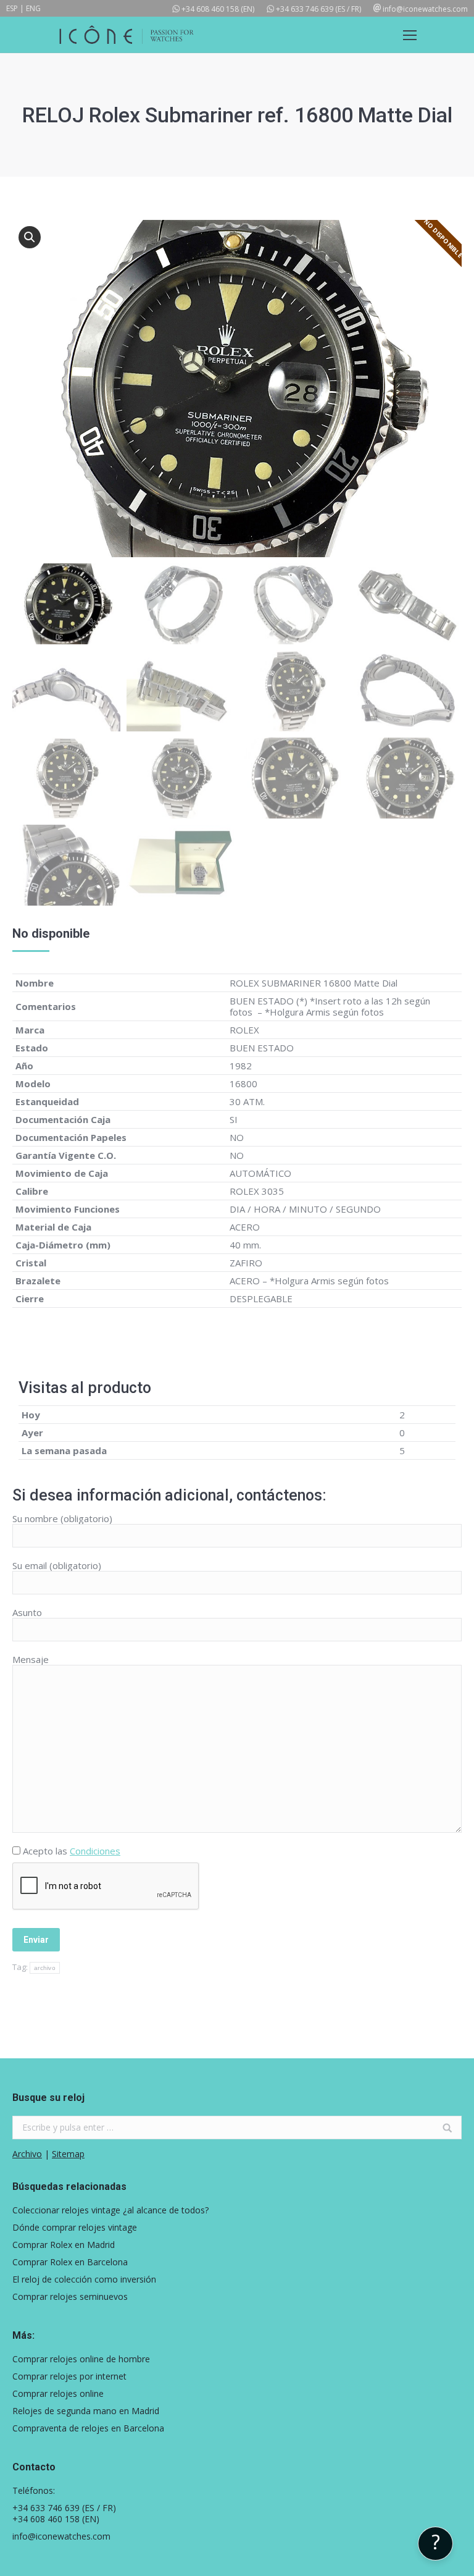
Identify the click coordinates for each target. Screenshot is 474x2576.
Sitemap (68, 2154)
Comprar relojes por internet (69, 2376)
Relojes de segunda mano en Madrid (86, 2411)
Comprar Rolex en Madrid (64, 2245)
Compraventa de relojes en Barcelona (88, 2428)
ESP (12, 8)
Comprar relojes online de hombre (81, 2359)
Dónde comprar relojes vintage (75, 2228)
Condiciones (95, 1851)
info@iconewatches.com (425, 9)
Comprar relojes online (58, 2394)
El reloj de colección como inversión (84, 2279)
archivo (45, 1968)
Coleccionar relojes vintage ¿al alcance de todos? (110, 2210)
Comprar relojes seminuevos (70, 2297)
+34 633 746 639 (305, 9)
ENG (33, 8)
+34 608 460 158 (210, 9)
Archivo (27, 2154)
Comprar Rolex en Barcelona (70, 2262)
